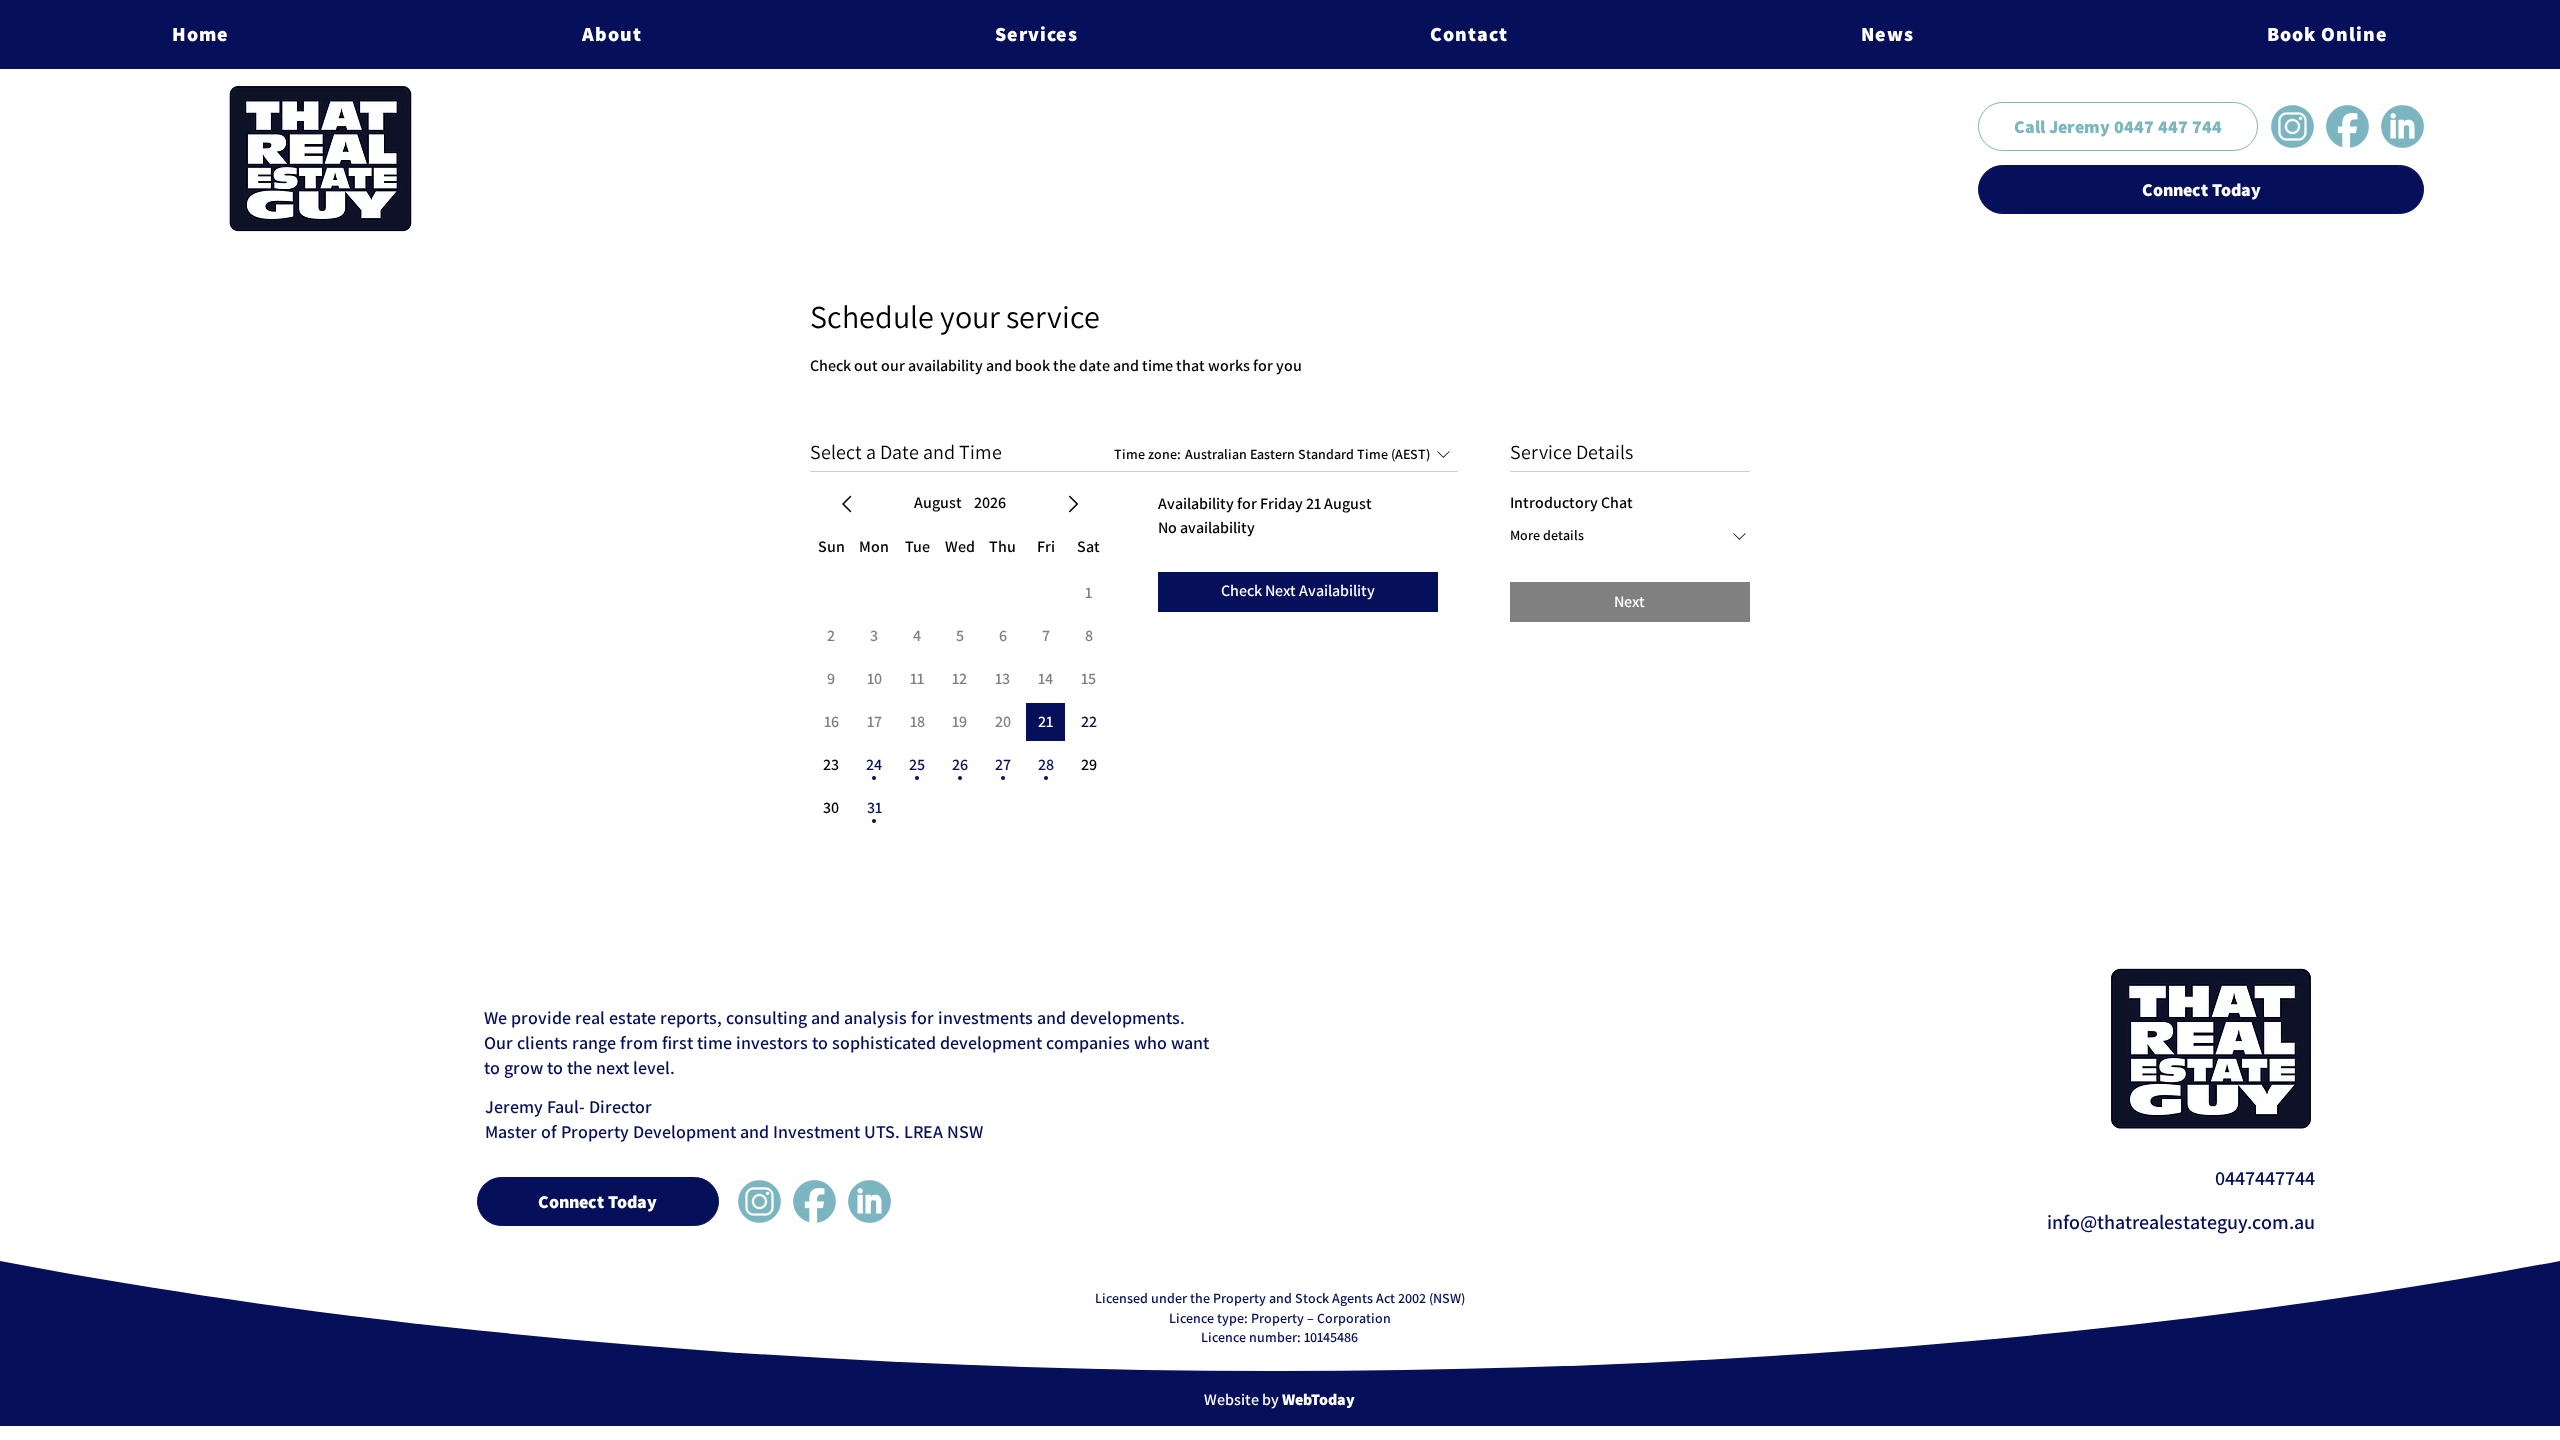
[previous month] (847, 504)
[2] (2292, 126)
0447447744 (2265, 1178)
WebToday (1318, 1399)
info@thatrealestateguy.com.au (2181, 1222)
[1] (2347, 126)
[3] (2402, 126)
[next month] (1073, 504)
